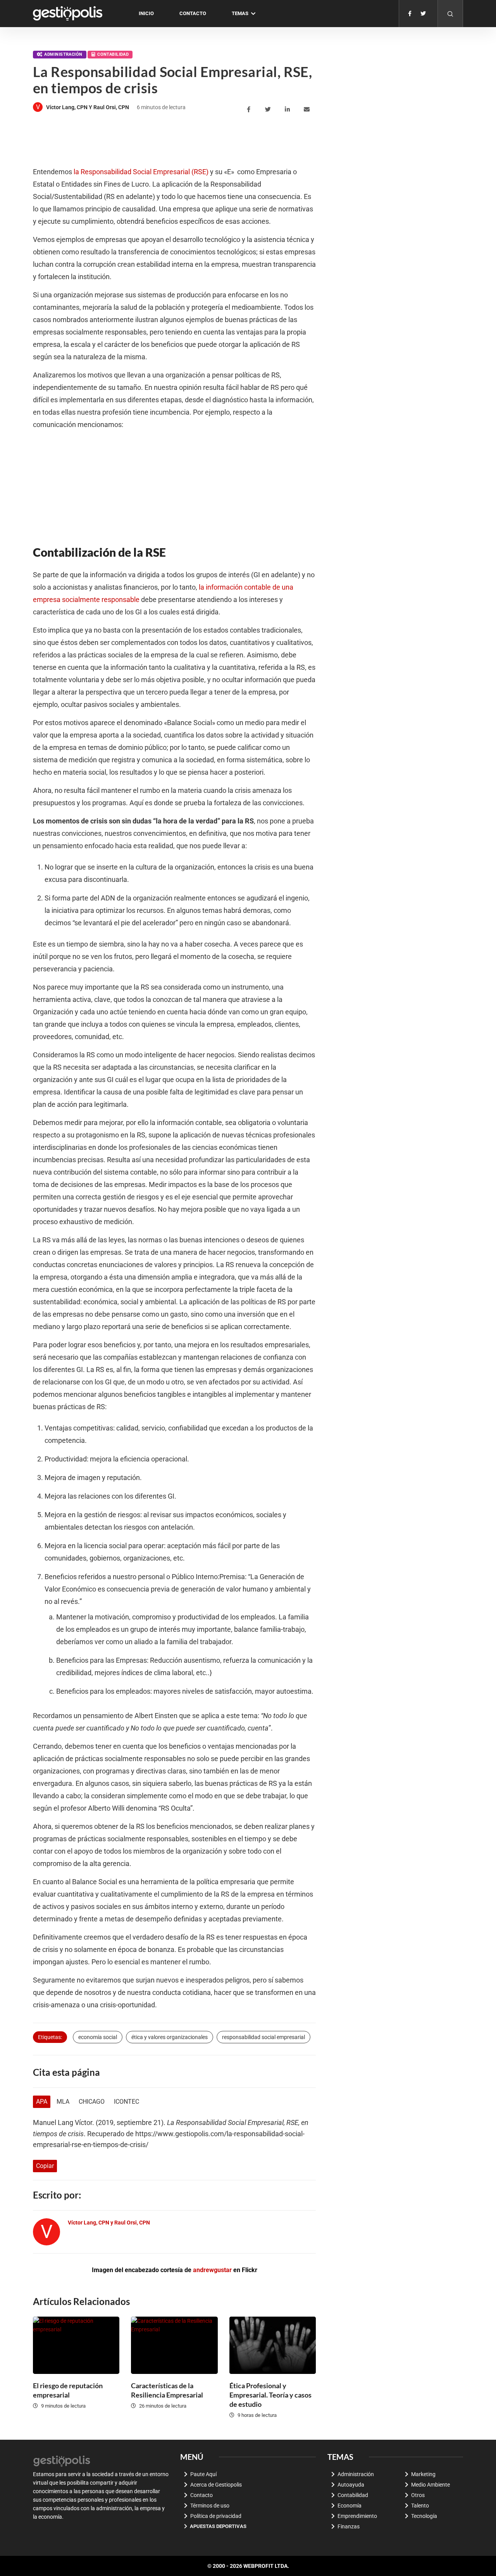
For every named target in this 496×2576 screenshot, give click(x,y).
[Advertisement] (174, 141)
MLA (63, 2102)
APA (42, 2102)
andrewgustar (212, 2270)
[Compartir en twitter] (269, 110)
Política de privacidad (216, 2516)
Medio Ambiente (431, 2485)
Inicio (146, 13)
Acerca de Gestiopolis (216, 2485)
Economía (350, 2506)
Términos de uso (210, 2506)
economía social (98, 2037)
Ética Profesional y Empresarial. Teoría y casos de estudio (270, 2395)
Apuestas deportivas (218, 2526)
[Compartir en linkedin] (288, 110)
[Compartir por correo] (308, 110)
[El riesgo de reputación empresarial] (76, 2345)
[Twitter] (423, 14)
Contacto (193, 13)
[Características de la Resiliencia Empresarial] (174, 2345)
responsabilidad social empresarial (263, 2037)
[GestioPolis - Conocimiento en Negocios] (62, 2460)
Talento (420, 2506)
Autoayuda (351, 2485)
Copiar (45, 2166)
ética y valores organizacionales (170, 2037)
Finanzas (349, 2526)
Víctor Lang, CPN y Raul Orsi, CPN (88, 107)
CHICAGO (92, 2102)
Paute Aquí (203, 2474)
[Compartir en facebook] (250, 110)
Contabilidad (113, 54)
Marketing (423, 2474)
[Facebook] (410, 14)
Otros (418, 2495)
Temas (240, 13)
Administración (63, 54)
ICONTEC (127, 2102)
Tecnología (424, 2516)
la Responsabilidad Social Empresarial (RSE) (141, 172)
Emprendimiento (357, 2516)
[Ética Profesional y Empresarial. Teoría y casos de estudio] (273, 2345)
